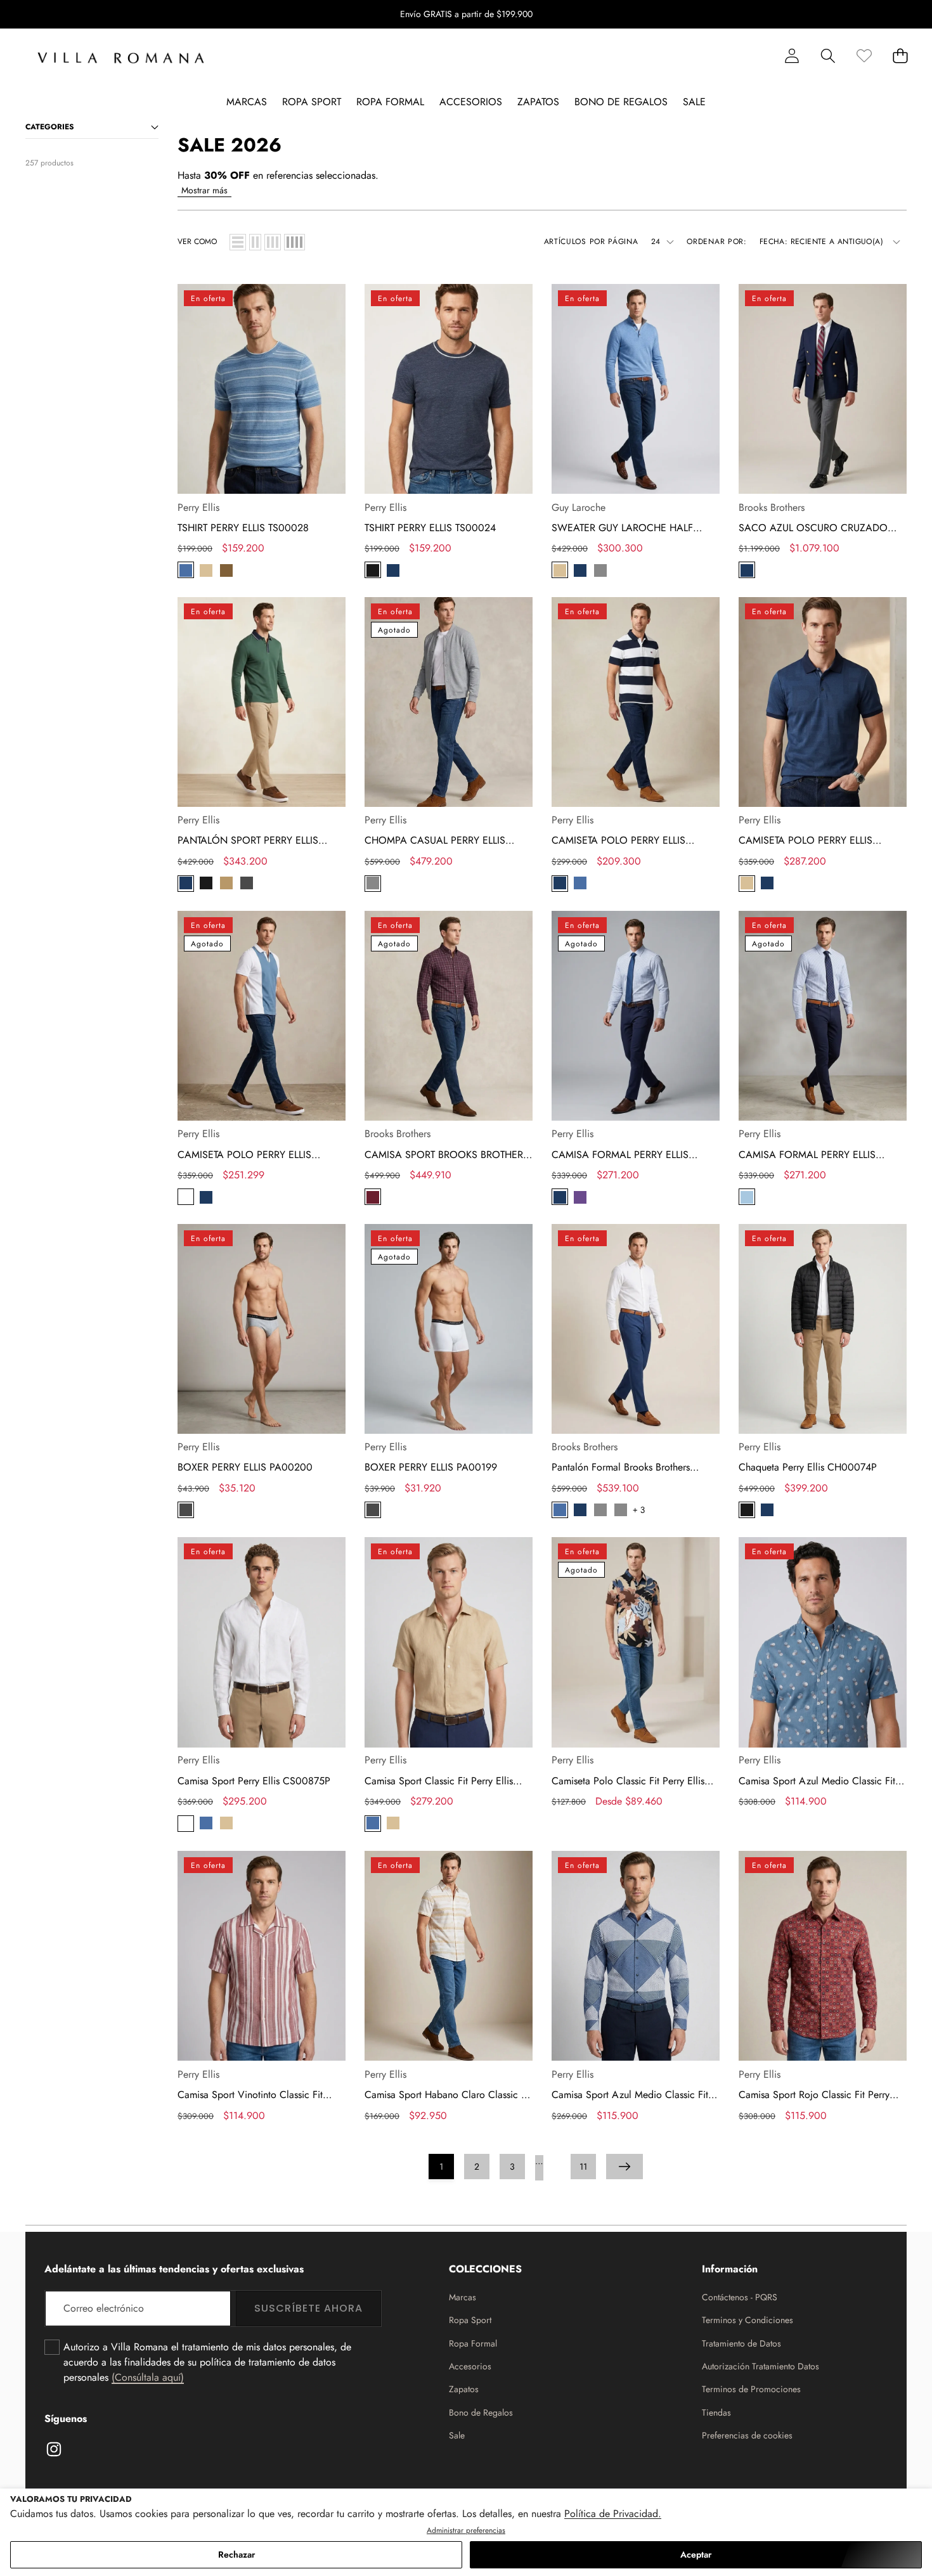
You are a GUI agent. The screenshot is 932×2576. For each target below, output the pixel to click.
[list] (238, 242)
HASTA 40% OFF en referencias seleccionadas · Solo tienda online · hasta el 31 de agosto (466, 14)
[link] (864, 55)
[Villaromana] (121, 58)
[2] (255, 242)
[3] (273, 242)
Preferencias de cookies (747, 2435)
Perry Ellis (198, 507)
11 (583, 2167)
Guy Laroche (579, 507)
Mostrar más (204, 190)
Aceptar (696, 2554)
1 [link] (441, 2167)
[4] (294, 242)
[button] (883, 15)
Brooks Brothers (772, 507)
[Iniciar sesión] (792, 55)
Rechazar (236, 2554)
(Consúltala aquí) (148, 2377)
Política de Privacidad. (613, 2514)
